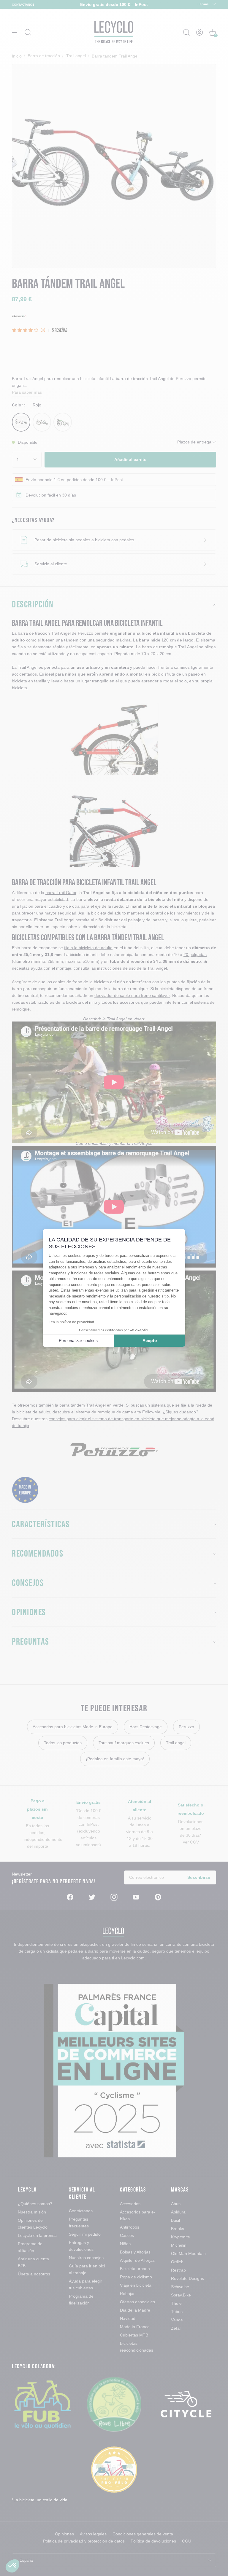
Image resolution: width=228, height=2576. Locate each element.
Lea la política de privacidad (71, 1322)
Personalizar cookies (78, 1340)
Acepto (150, 1340)
